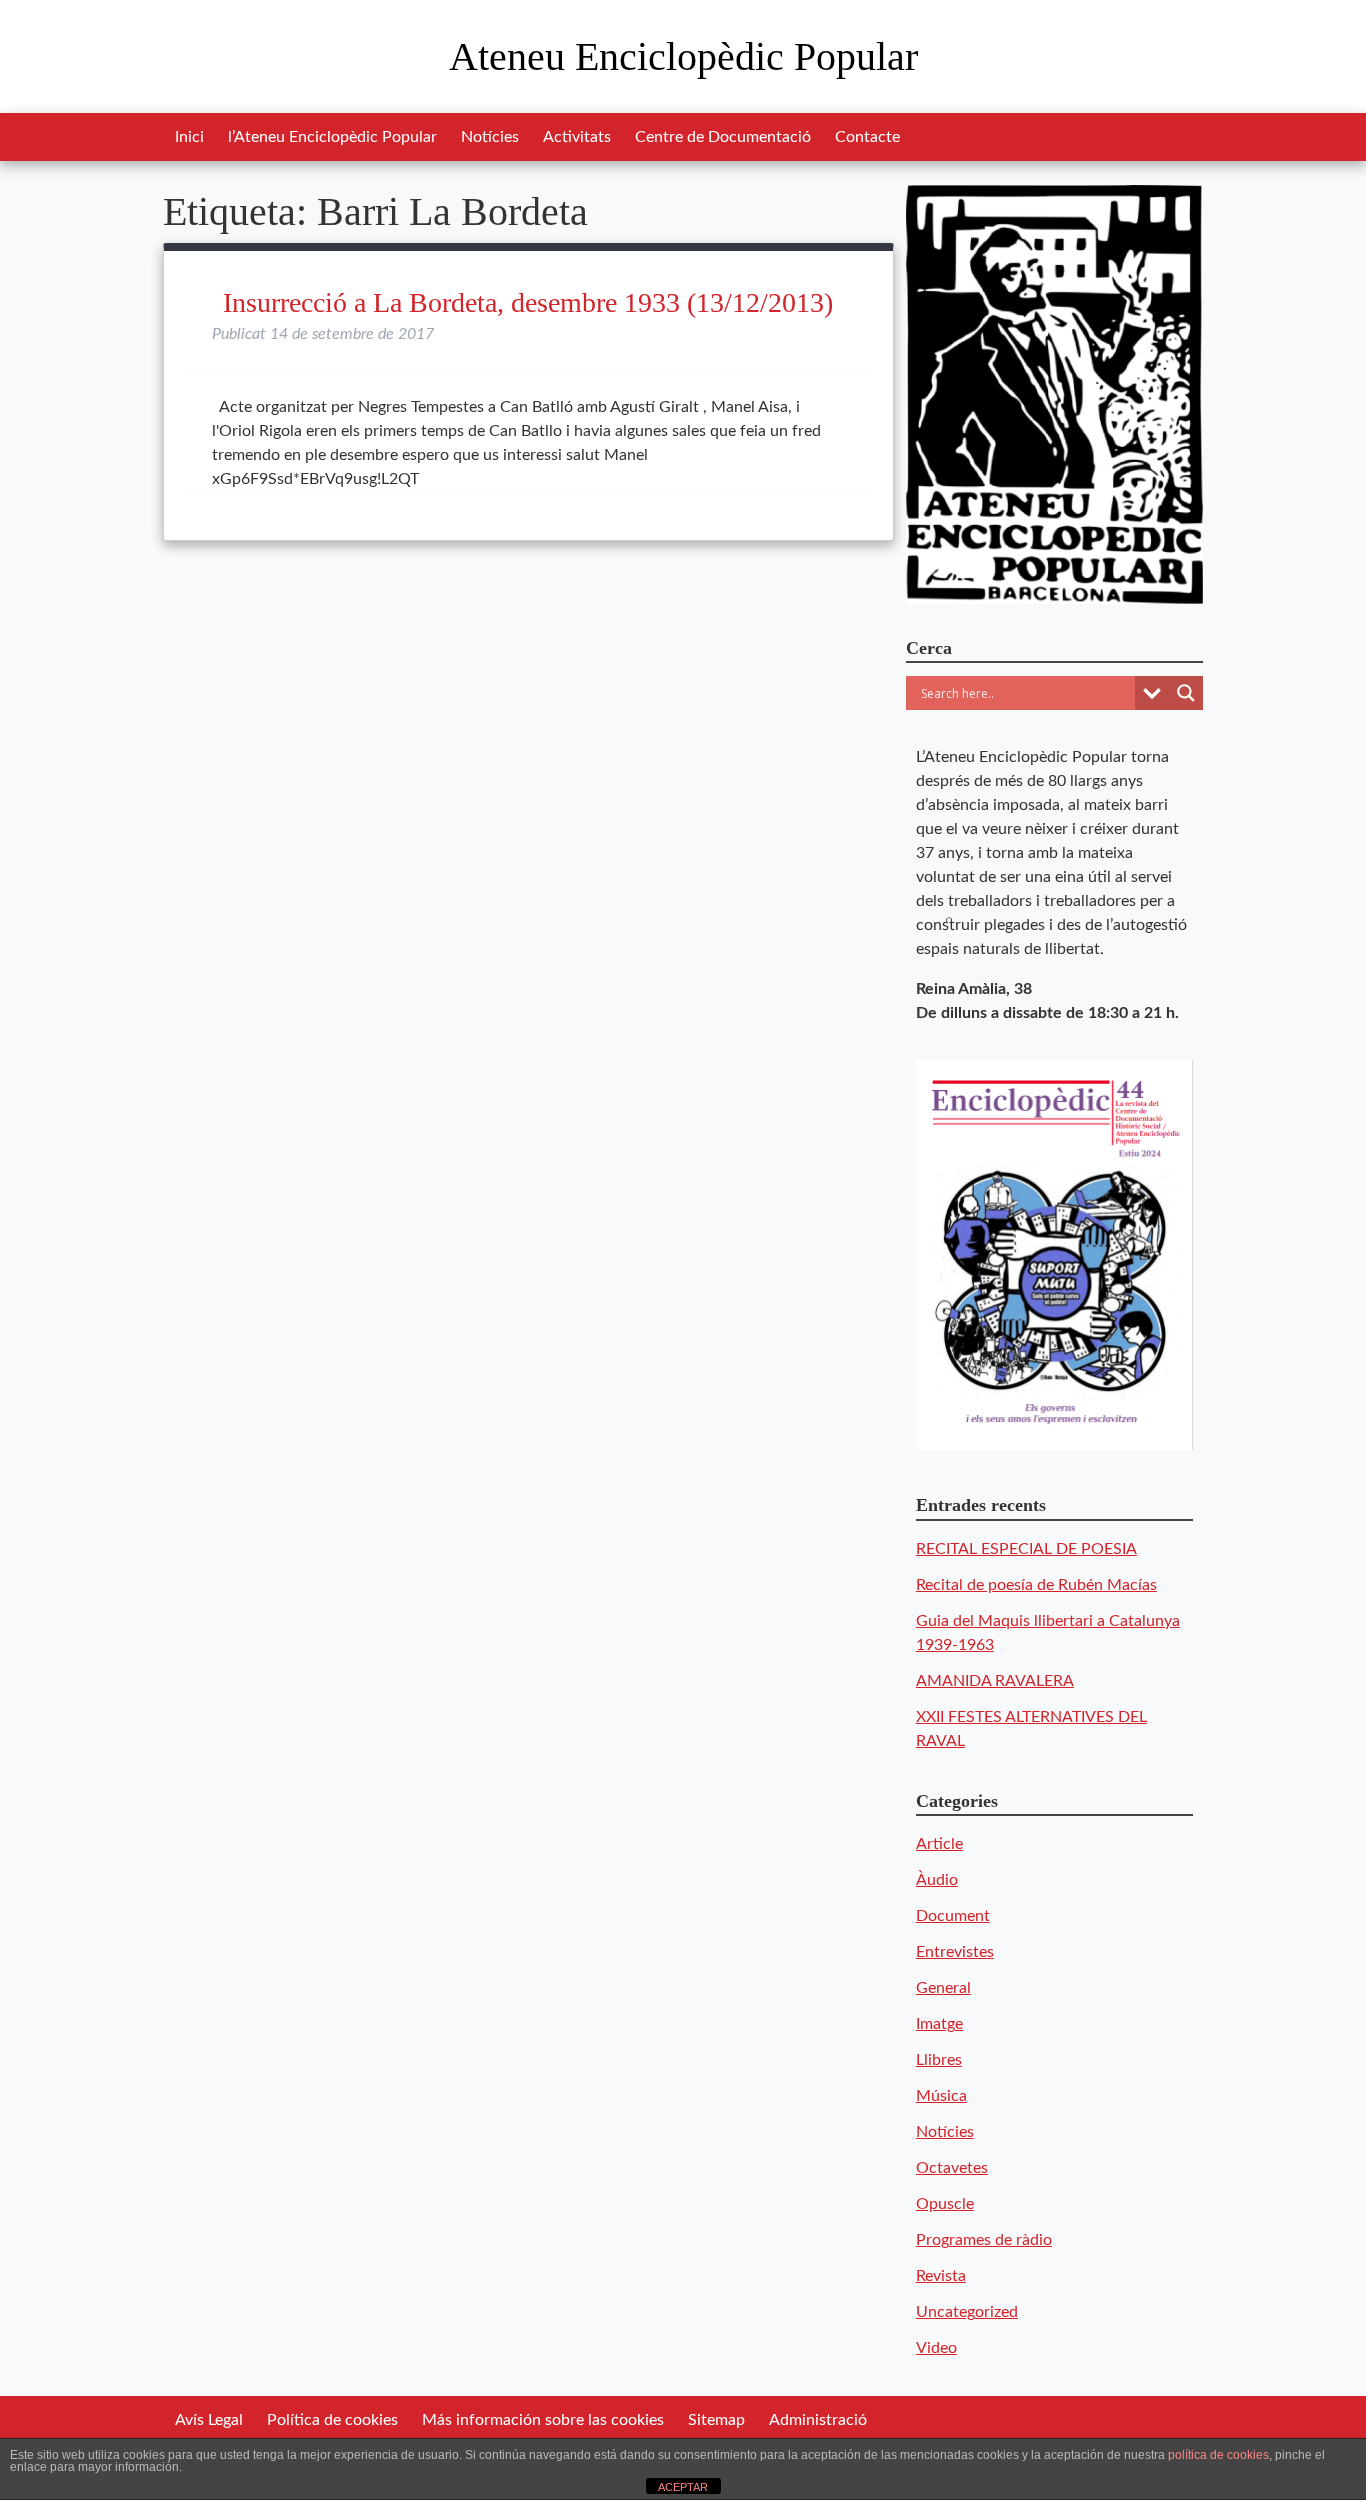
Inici (189, 137)
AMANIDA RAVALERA (995, 1681)
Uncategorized (967, 2312)
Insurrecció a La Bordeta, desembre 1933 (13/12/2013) (528, 302)
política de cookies (1218, 2455)
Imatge (939, 2024)
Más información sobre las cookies (543, 2420)
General (943, 1988)
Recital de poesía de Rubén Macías (1036, 1585)
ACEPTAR (683, 2487)
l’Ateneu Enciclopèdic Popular (332, 137)
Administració (818, 2420)
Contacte (867, 137)
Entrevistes (955, 1952)
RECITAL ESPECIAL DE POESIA (1026, 1549)
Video (936, 2348)
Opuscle (945, 2204)
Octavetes (952, 2168)
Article (939, 1844)
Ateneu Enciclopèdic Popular (683, 56)
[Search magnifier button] (1186, 693)
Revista (941, 2276)
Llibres (939, 2060)
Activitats (577, 137)
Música (941, 2096)
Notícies (490, 137)
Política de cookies (332, 2420)
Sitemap (716, 2420)
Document (953, 1916)
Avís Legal (209, 2420)
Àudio (937, 1880)
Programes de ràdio (984, 2240)
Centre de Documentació (723, 137)
